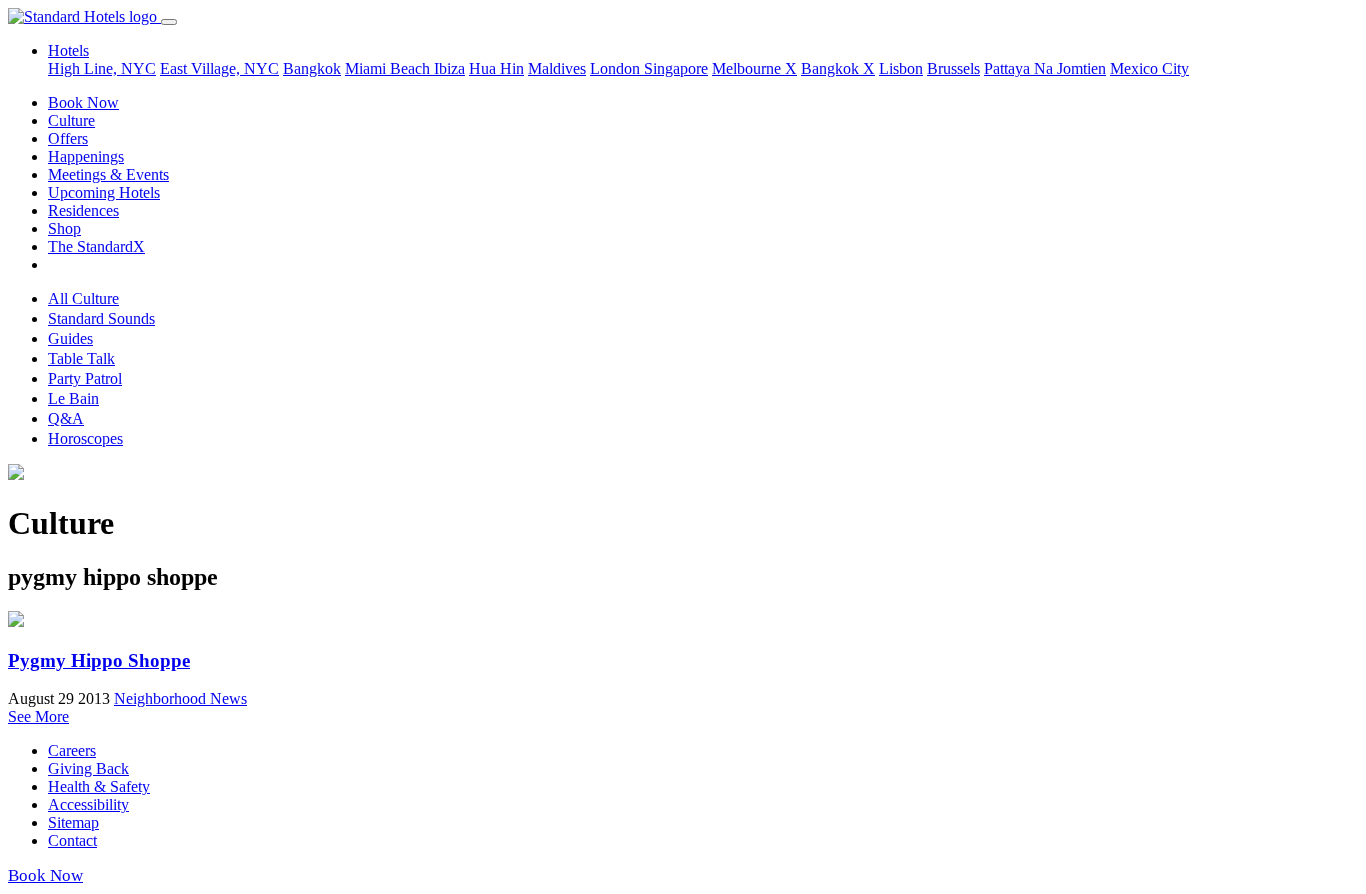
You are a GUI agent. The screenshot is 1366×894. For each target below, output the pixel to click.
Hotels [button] (68, 50)
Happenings (86, 156)
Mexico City (1149, 68)
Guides (70, 338)
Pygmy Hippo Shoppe (99, 660)
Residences (83, 210)
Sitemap (73, 822)
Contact (72, 840)
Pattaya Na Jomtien (1045, 68)
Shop (64, 228)
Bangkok (312, 68)
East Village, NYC (219, 68)
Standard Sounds (101, 318)
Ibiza (449, 68)
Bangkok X (838, 68)
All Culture (83, 298)
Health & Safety (99, 786)
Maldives (557, 68)
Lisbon (901, 68)
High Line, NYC (102, 68)
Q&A (66, 418)
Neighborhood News (180, 698)
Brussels (953, 68)
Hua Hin (496, 68)
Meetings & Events (108, 174)
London (617, 68)
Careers (72, 750)
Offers (68, 138)
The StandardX (96, 246)
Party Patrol (85, 378)
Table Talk (81, 358)
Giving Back (88, 768)
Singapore (676, 68)
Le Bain (73, 398)
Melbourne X (754, 68)
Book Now (83, 102)
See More (38, 716)
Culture (71, 120)
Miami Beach (389, 68)
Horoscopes (85, 438)
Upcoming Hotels (104, 192)
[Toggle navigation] (169, 22)
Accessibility (88, 804)
